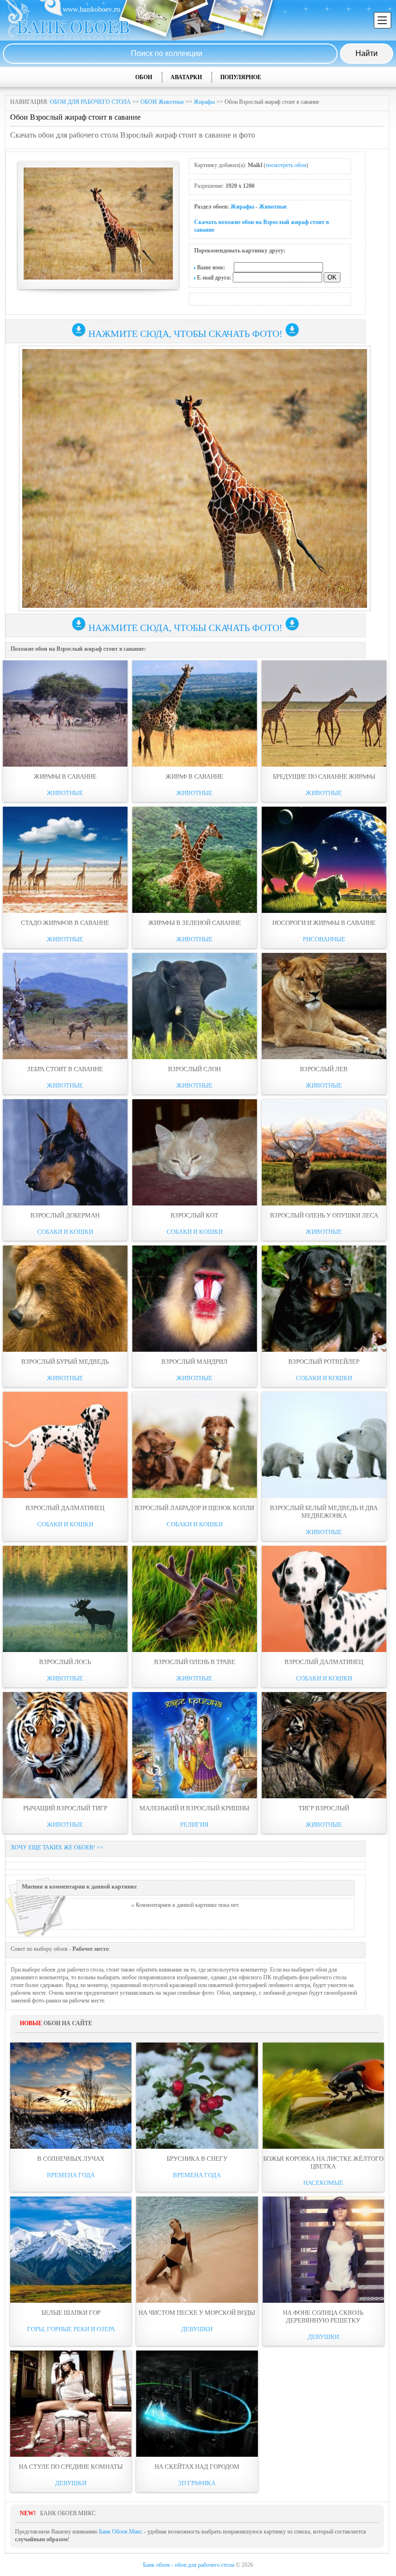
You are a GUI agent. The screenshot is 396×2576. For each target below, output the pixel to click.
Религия (194, 1825)
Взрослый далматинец (65, 1508)
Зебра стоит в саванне (65, 1069)
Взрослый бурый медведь (65, 1362)
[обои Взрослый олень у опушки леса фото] (324, 1152)
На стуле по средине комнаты (71, 2467)
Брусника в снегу (197, 2159)
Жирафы (204, 102)
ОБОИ (144, 77)
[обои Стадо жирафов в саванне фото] (65, 860)
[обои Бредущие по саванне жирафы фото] (324, 714)
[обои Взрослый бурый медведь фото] (65, 1299)
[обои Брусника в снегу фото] (197, 2096)
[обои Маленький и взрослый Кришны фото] (195, 1745)
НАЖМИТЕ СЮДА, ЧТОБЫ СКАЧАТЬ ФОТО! (185, 334)
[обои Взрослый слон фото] (195, 1006)
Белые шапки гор (71, 2313)
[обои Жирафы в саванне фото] (65, 714)
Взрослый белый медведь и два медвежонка (324, 1512)
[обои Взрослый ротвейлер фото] (324, 1299)
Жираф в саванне (194, 777)
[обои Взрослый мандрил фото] (195, 1299)
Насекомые (323, 2183)
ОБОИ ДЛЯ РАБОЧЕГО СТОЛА (90, 102)
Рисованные (324, 939)
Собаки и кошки (65, 1232)
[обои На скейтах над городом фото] (197, 2404)
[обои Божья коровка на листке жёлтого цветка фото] (323, 2096)
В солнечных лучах (71, 2159)
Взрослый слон (194, 1069)
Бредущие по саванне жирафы (324, 777)
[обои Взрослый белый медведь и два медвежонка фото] (324, 1445)
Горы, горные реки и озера (71, 2329)
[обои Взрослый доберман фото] (65, 1152)
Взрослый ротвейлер (324, 1362)
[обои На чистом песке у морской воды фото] (197, 2250)
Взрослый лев (324, 1069)
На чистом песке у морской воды (197, 2313)
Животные (273, 207)
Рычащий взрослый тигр (65, 1808)
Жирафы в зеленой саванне (195, 923)
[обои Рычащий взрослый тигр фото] (65, 1745)
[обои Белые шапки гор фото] (71, 2250)
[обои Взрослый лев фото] (324, 1006)
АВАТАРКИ (186, 77)
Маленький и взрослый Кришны (194, 1808)
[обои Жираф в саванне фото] (195, 714)
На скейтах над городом (197, 2467)
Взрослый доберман (65, 1215)
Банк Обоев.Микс (121, 2532)
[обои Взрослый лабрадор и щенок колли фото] (195, 1445)
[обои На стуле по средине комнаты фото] (71, 2404)
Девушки (197, 2329)
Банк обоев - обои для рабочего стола (189, 2565)
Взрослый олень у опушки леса (324, 1215)
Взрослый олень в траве (195, 1662)
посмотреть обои (286, 165)
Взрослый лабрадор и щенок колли (194, 1508)
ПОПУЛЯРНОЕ (241, 77)
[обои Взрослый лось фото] (65, 1599)
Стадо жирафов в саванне (65, 923)
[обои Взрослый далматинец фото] (65, 1445)
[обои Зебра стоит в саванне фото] (65, 1006)
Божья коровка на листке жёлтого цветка (323, 2163)
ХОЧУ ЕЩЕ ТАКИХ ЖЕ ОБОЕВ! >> (57, 1848)
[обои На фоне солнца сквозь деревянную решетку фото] (323, 2250)
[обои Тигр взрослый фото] (324, 1745)
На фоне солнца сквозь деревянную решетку (323, 2317)
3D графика (197, 2483)
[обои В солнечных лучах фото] (71, 2096)
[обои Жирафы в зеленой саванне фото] (195, 860)
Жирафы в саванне (65, 777)
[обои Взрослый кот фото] (195, 1152)
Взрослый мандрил (194, 1362)
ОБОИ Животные (162, 102)
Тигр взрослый (324, 1808)
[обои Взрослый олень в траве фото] (195, 1599)
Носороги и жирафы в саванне (324, 923)
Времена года (71, 2175)
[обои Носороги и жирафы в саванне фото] (324, 860)
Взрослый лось (65, 1662)
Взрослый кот (194, 1215)
